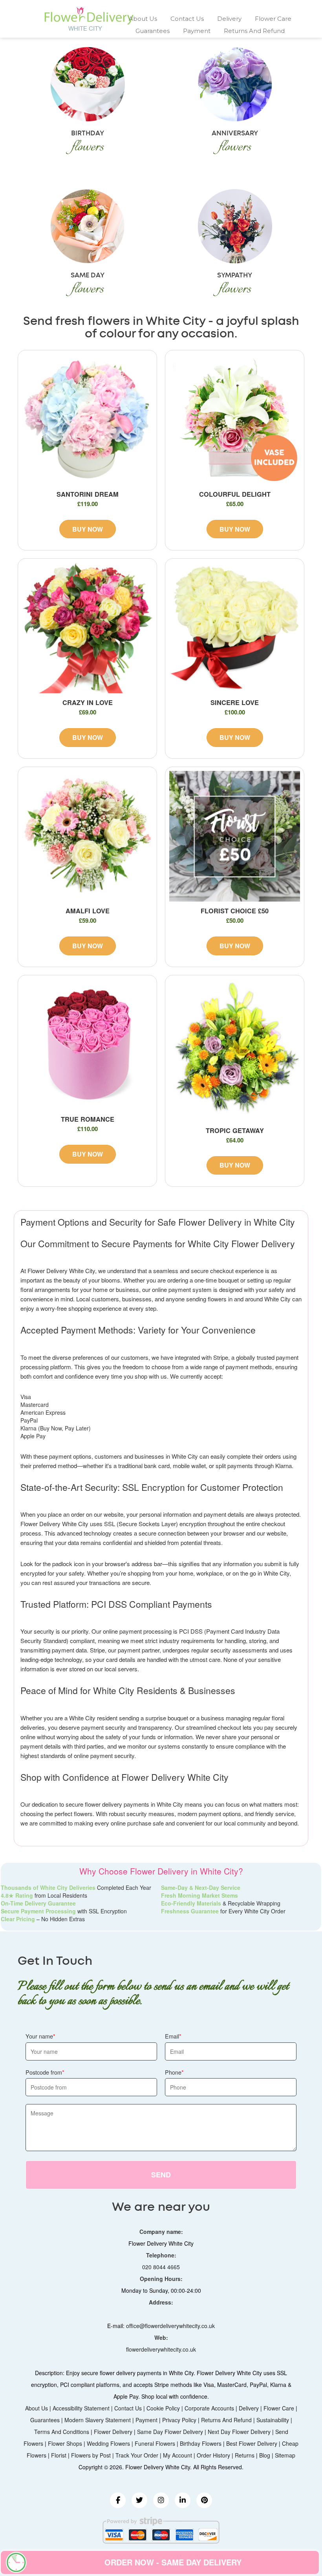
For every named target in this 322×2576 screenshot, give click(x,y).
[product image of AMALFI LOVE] (87, 836)
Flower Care (273, 19)
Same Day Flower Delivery (170, 2432)
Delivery (229, 19)
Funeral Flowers (155, 2443)
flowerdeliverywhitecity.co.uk (161, 2349)
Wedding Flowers (108, 2443)
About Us (143, 19)
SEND (161, 2175)
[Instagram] (161, 2500)
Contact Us (187, 19)
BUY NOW (88, 529)
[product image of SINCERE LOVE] (235, 628)
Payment (197, 31)
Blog (265, 2455)
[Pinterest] (204, 2500)
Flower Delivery (113, 2432)
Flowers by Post (91, 2455)
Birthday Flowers (201, 2443)
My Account (177, 2455)
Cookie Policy (163, 2408)
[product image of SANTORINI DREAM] (87, 420)
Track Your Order (137, 2455)
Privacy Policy (179, 2420)
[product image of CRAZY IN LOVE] (87, 628)
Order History (213, 2455)
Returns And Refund (254, 31)
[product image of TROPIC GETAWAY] (235, 1050)
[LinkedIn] (183, 2500)
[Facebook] (118, 2500)
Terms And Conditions (62, 2432)
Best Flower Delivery (252, 2443)
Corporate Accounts (209, 2408)
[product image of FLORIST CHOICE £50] (235, 836)
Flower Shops (65, 2443)
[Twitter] (139, 2500)
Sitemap (285, 2455)
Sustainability (273, 2420)
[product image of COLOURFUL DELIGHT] (235, 420)
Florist (59, 2455)
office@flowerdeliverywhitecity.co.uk (170, 2326)
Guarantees (153, 31)
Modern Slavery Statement (98, 2420)
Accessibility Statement (81, 2408)
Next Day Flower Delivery (239, 2432)
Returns (245, 2455)
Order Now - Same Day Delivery (173, 2562)
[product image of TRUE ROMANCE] (87, 1045)
